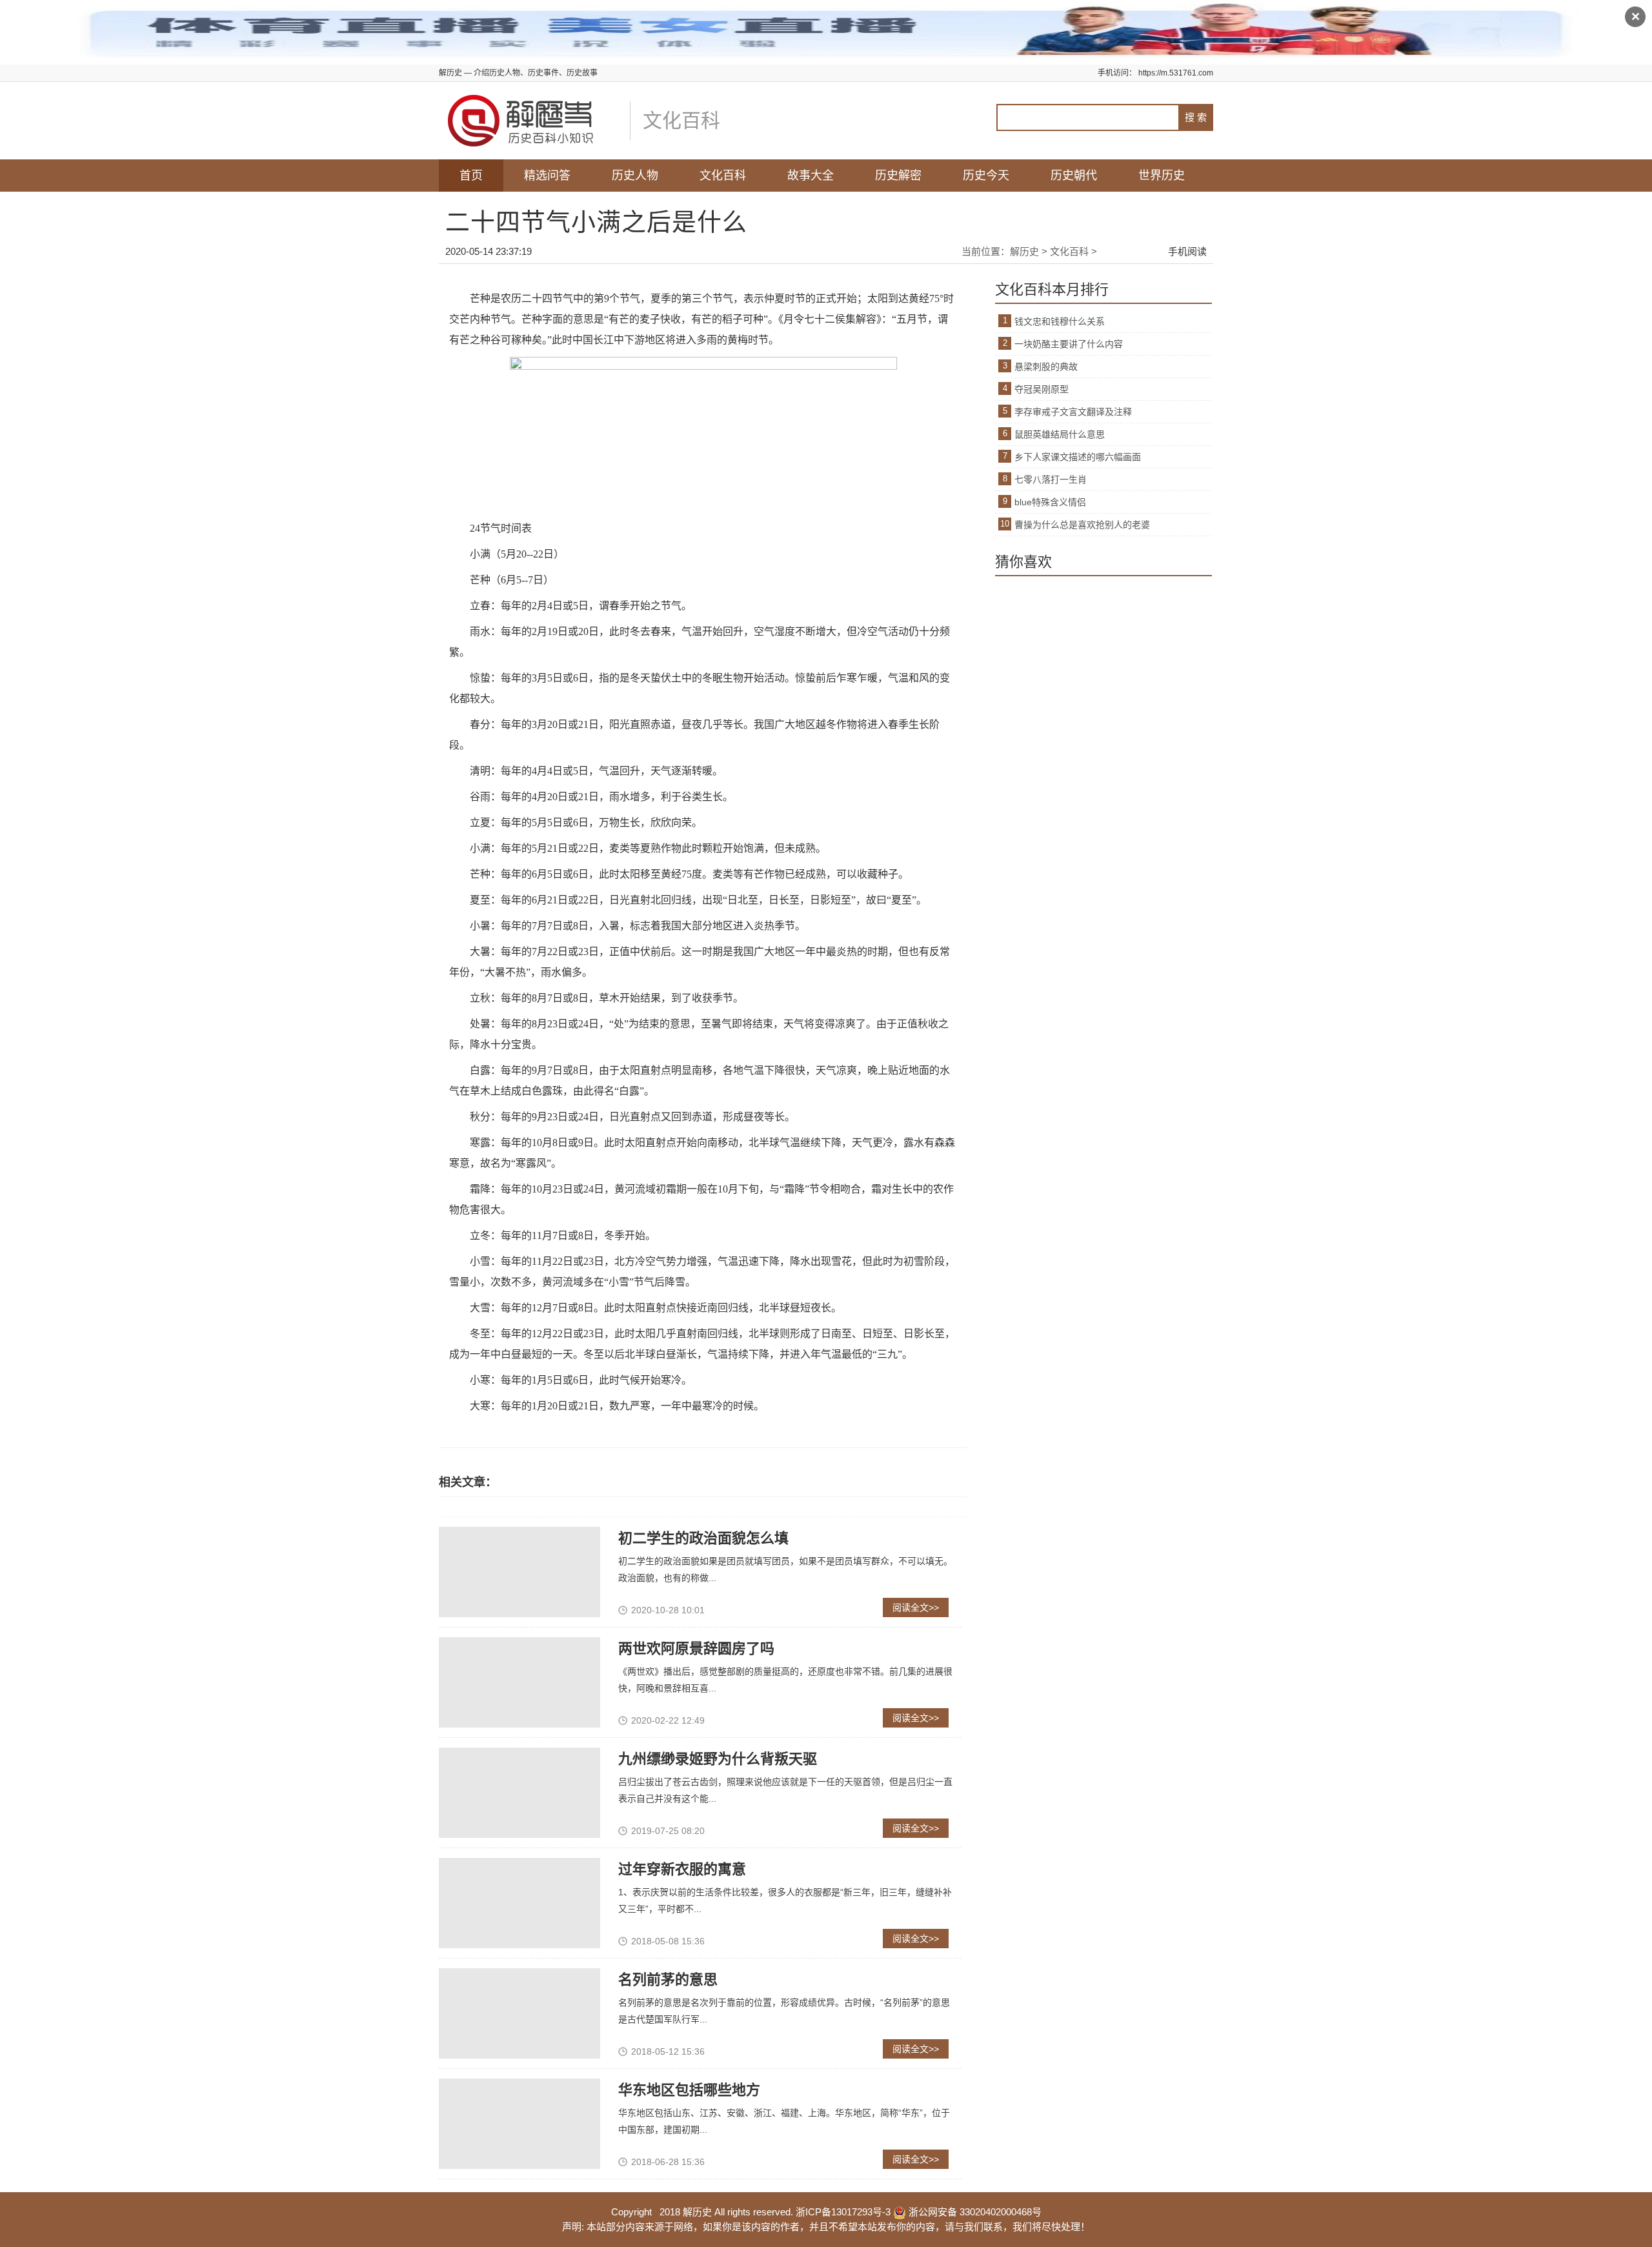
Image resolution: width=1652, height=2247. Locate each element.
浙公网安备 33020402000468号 (974, 2212)
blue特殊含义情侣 (1050, 502)
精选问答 (547, 176)
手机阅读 (1187, 251)
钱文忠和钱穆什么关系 (1060, 321)
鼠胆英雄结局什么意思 (1060, 434)
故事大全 (811, 176)
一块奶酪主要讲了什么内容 (1069, 344)
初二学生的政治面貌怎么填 (703, 1538)
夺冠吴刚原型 (1042, 389)
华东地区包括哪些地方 (689, 2090)
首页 (471, 176)
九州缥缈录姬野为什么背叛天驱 (718, 1759)
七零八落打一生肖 (1051, 479)
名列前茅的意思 (668, 1980)
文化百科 (723, 176)
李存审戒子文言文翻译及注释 (1073, 412)
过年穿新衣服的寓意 (682, 1869)
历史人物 (635, 176)
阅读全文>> (916, 1607)
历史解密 (898, 176)
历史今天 (986, 176)
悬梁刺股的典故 (1046, 367)
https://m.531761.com (1176, 73)
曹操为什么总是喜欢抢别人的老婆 (1082, 525)
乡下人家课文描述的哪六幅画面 (1078, 457)
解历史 (1024, 251)
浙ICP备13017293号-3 (843, 2212)
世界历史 (1162, 176)
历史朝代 (1074, 176)
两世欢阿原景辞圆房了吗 (696, 1648)
